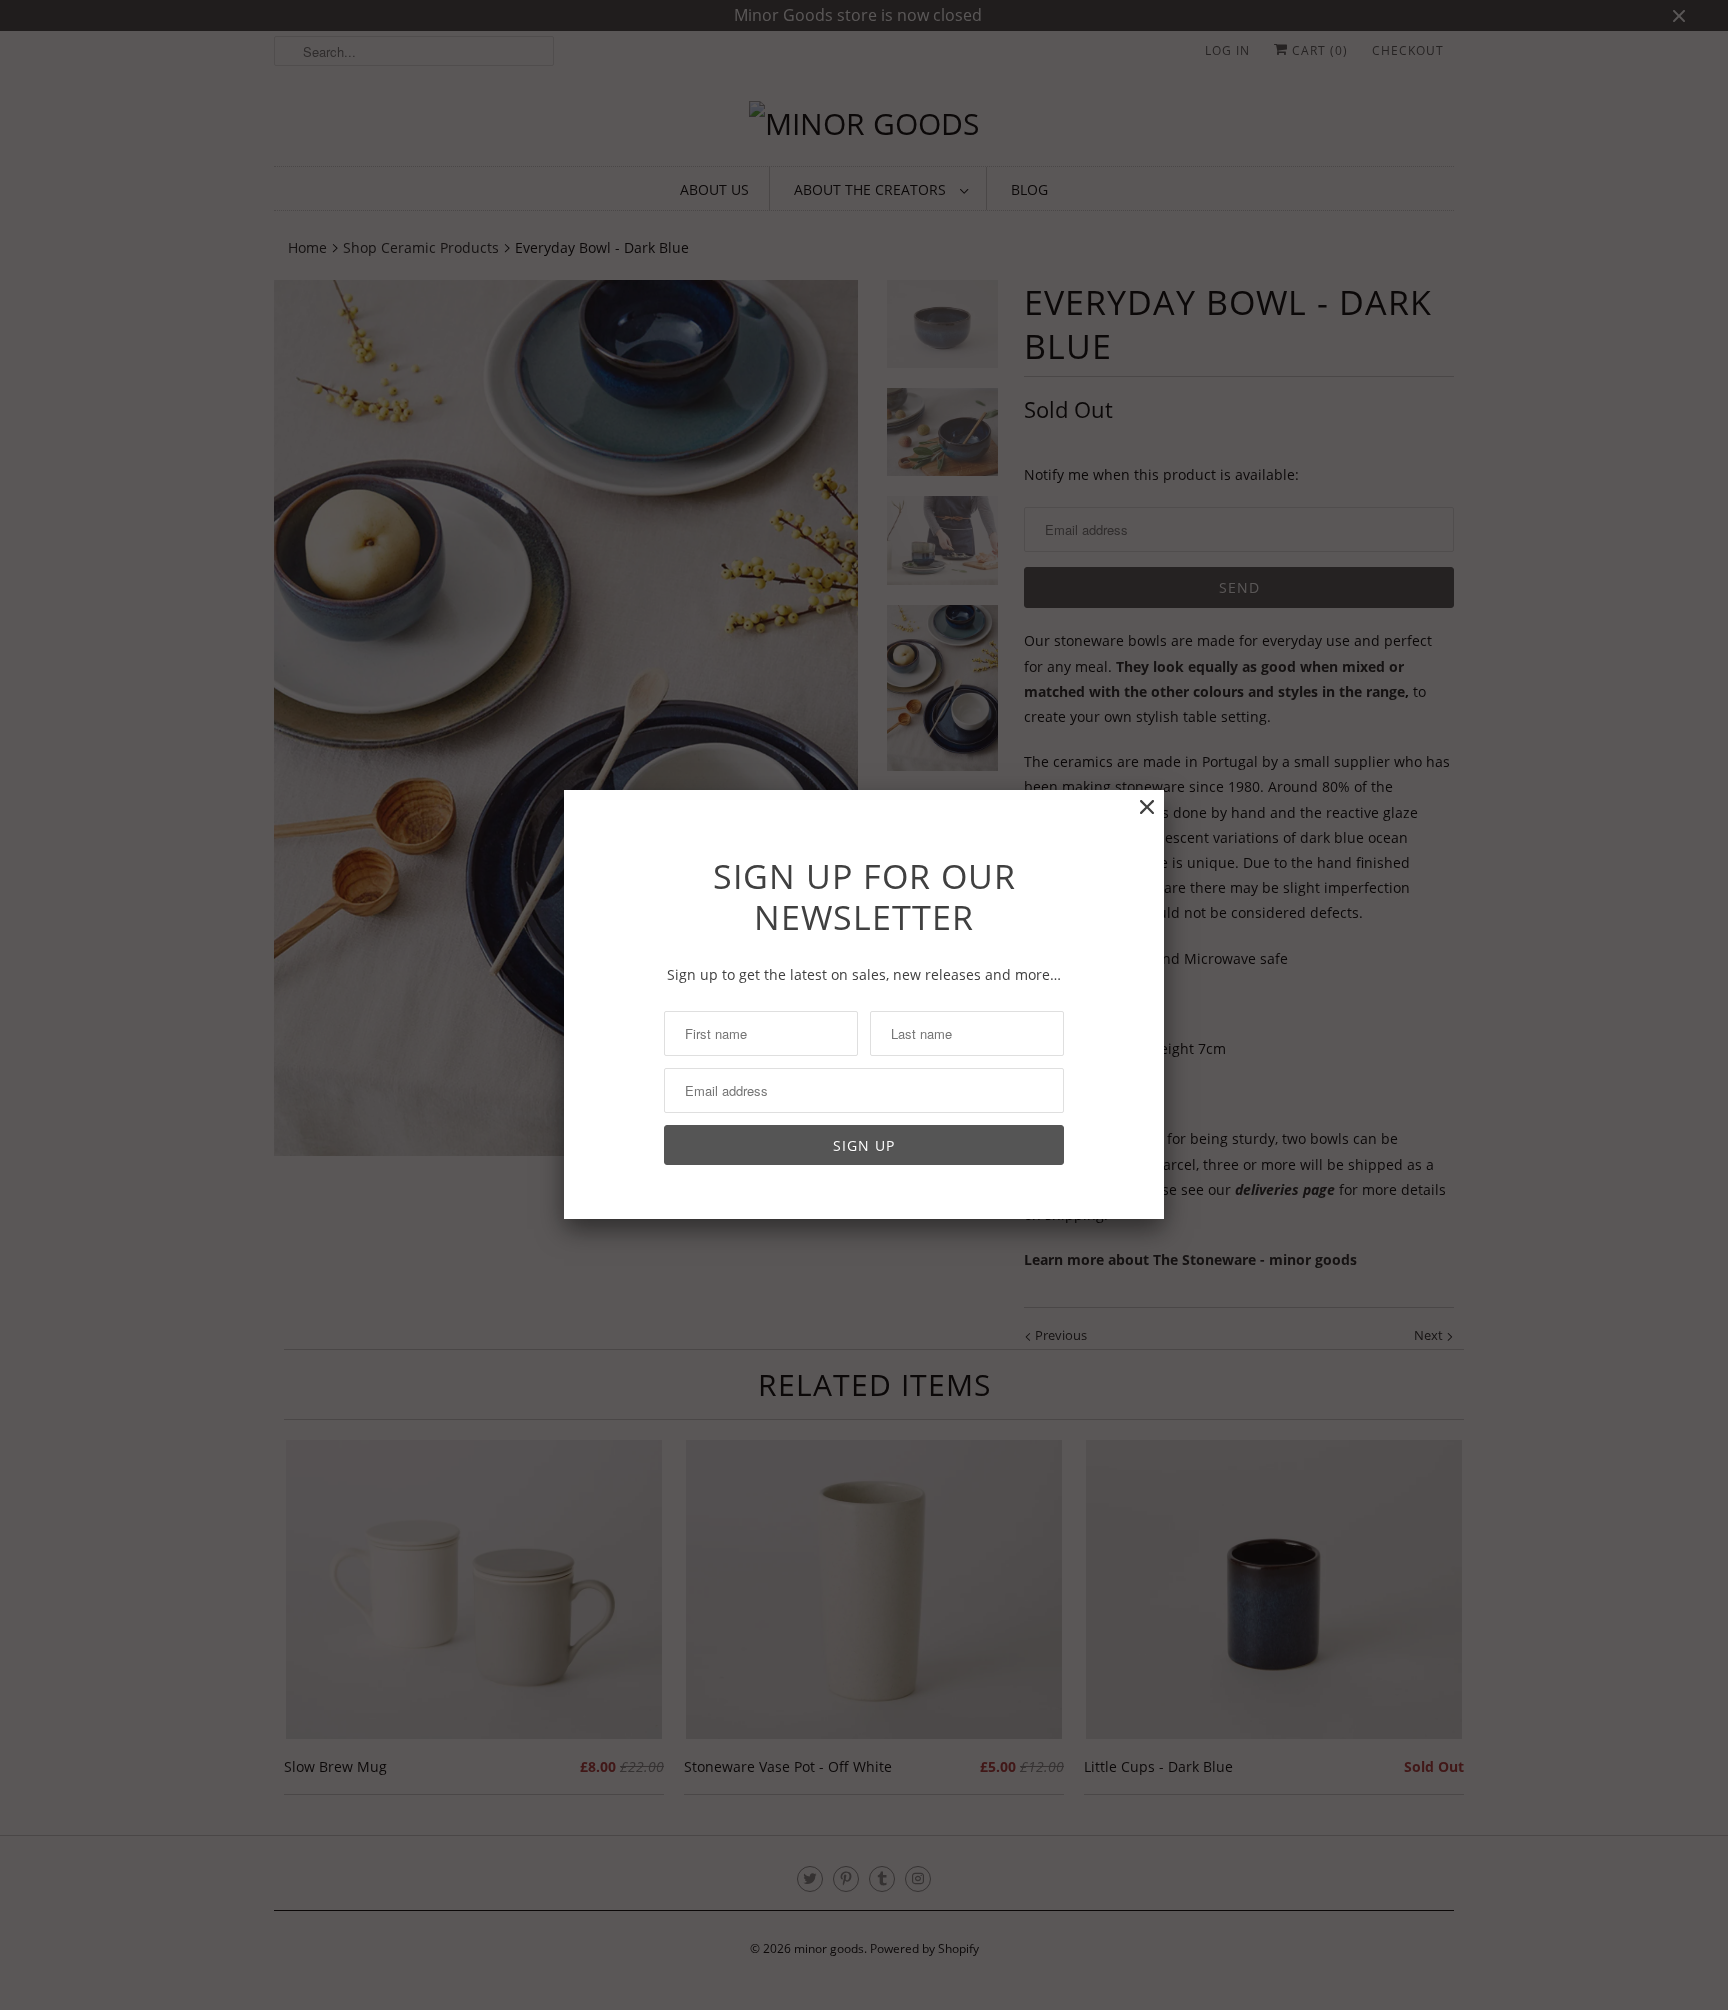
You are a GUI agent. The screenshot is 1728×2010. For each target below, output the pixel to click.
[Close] (1147, 807)
